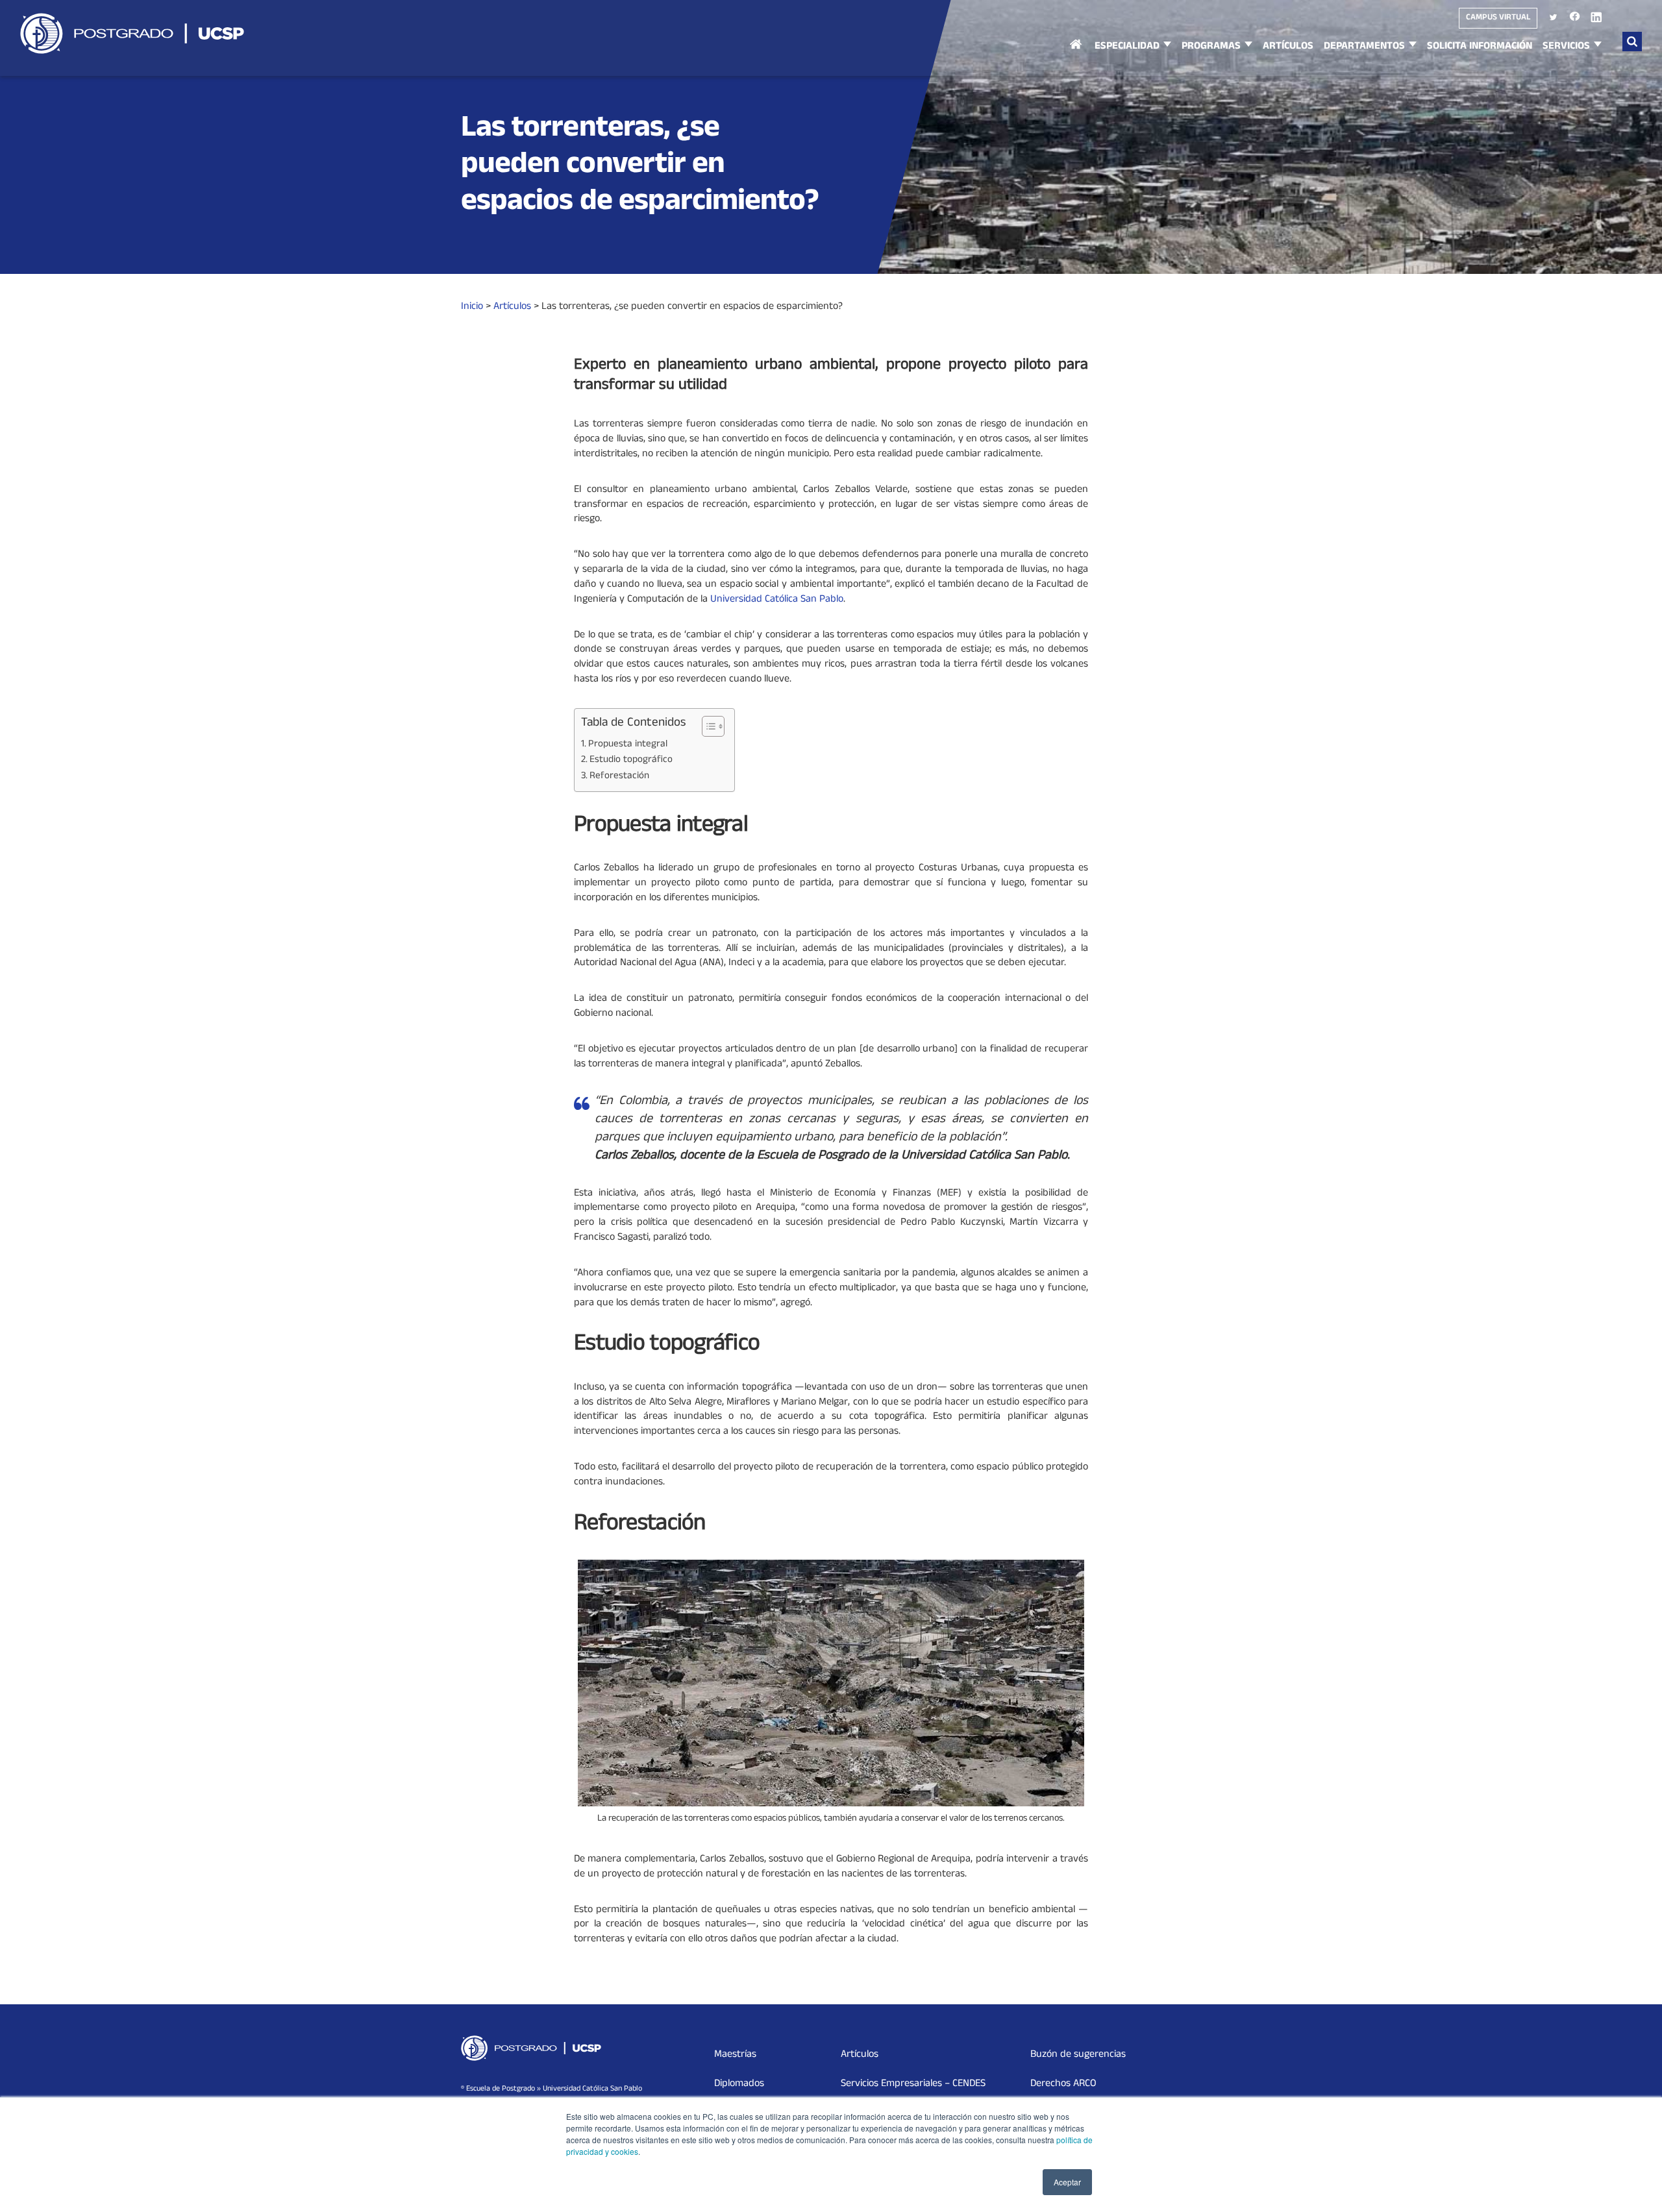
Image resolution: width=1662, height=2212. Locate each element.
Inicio (1076, 57)
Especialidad (1127, 47)
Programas (1211, 47)
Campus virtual (1498, 18)
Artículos (1288, 47)
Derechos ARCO (1063, 2084)
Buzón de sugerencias (1078, 2055)
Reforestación (619, 777)
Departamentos (1364, 47)
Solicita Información (1480, 47)
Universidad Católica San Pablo (777, 600)
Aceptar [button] (1067, 2182)
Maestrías (735, 2055)
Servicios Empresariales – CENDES (913, 2084)
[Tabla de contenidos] (713, 726)
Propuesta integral (628, 745)
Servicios (1566, 47)
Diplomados (739, 2084)
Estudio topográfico (631, 761)
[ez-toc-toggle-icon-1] (707, 726)
